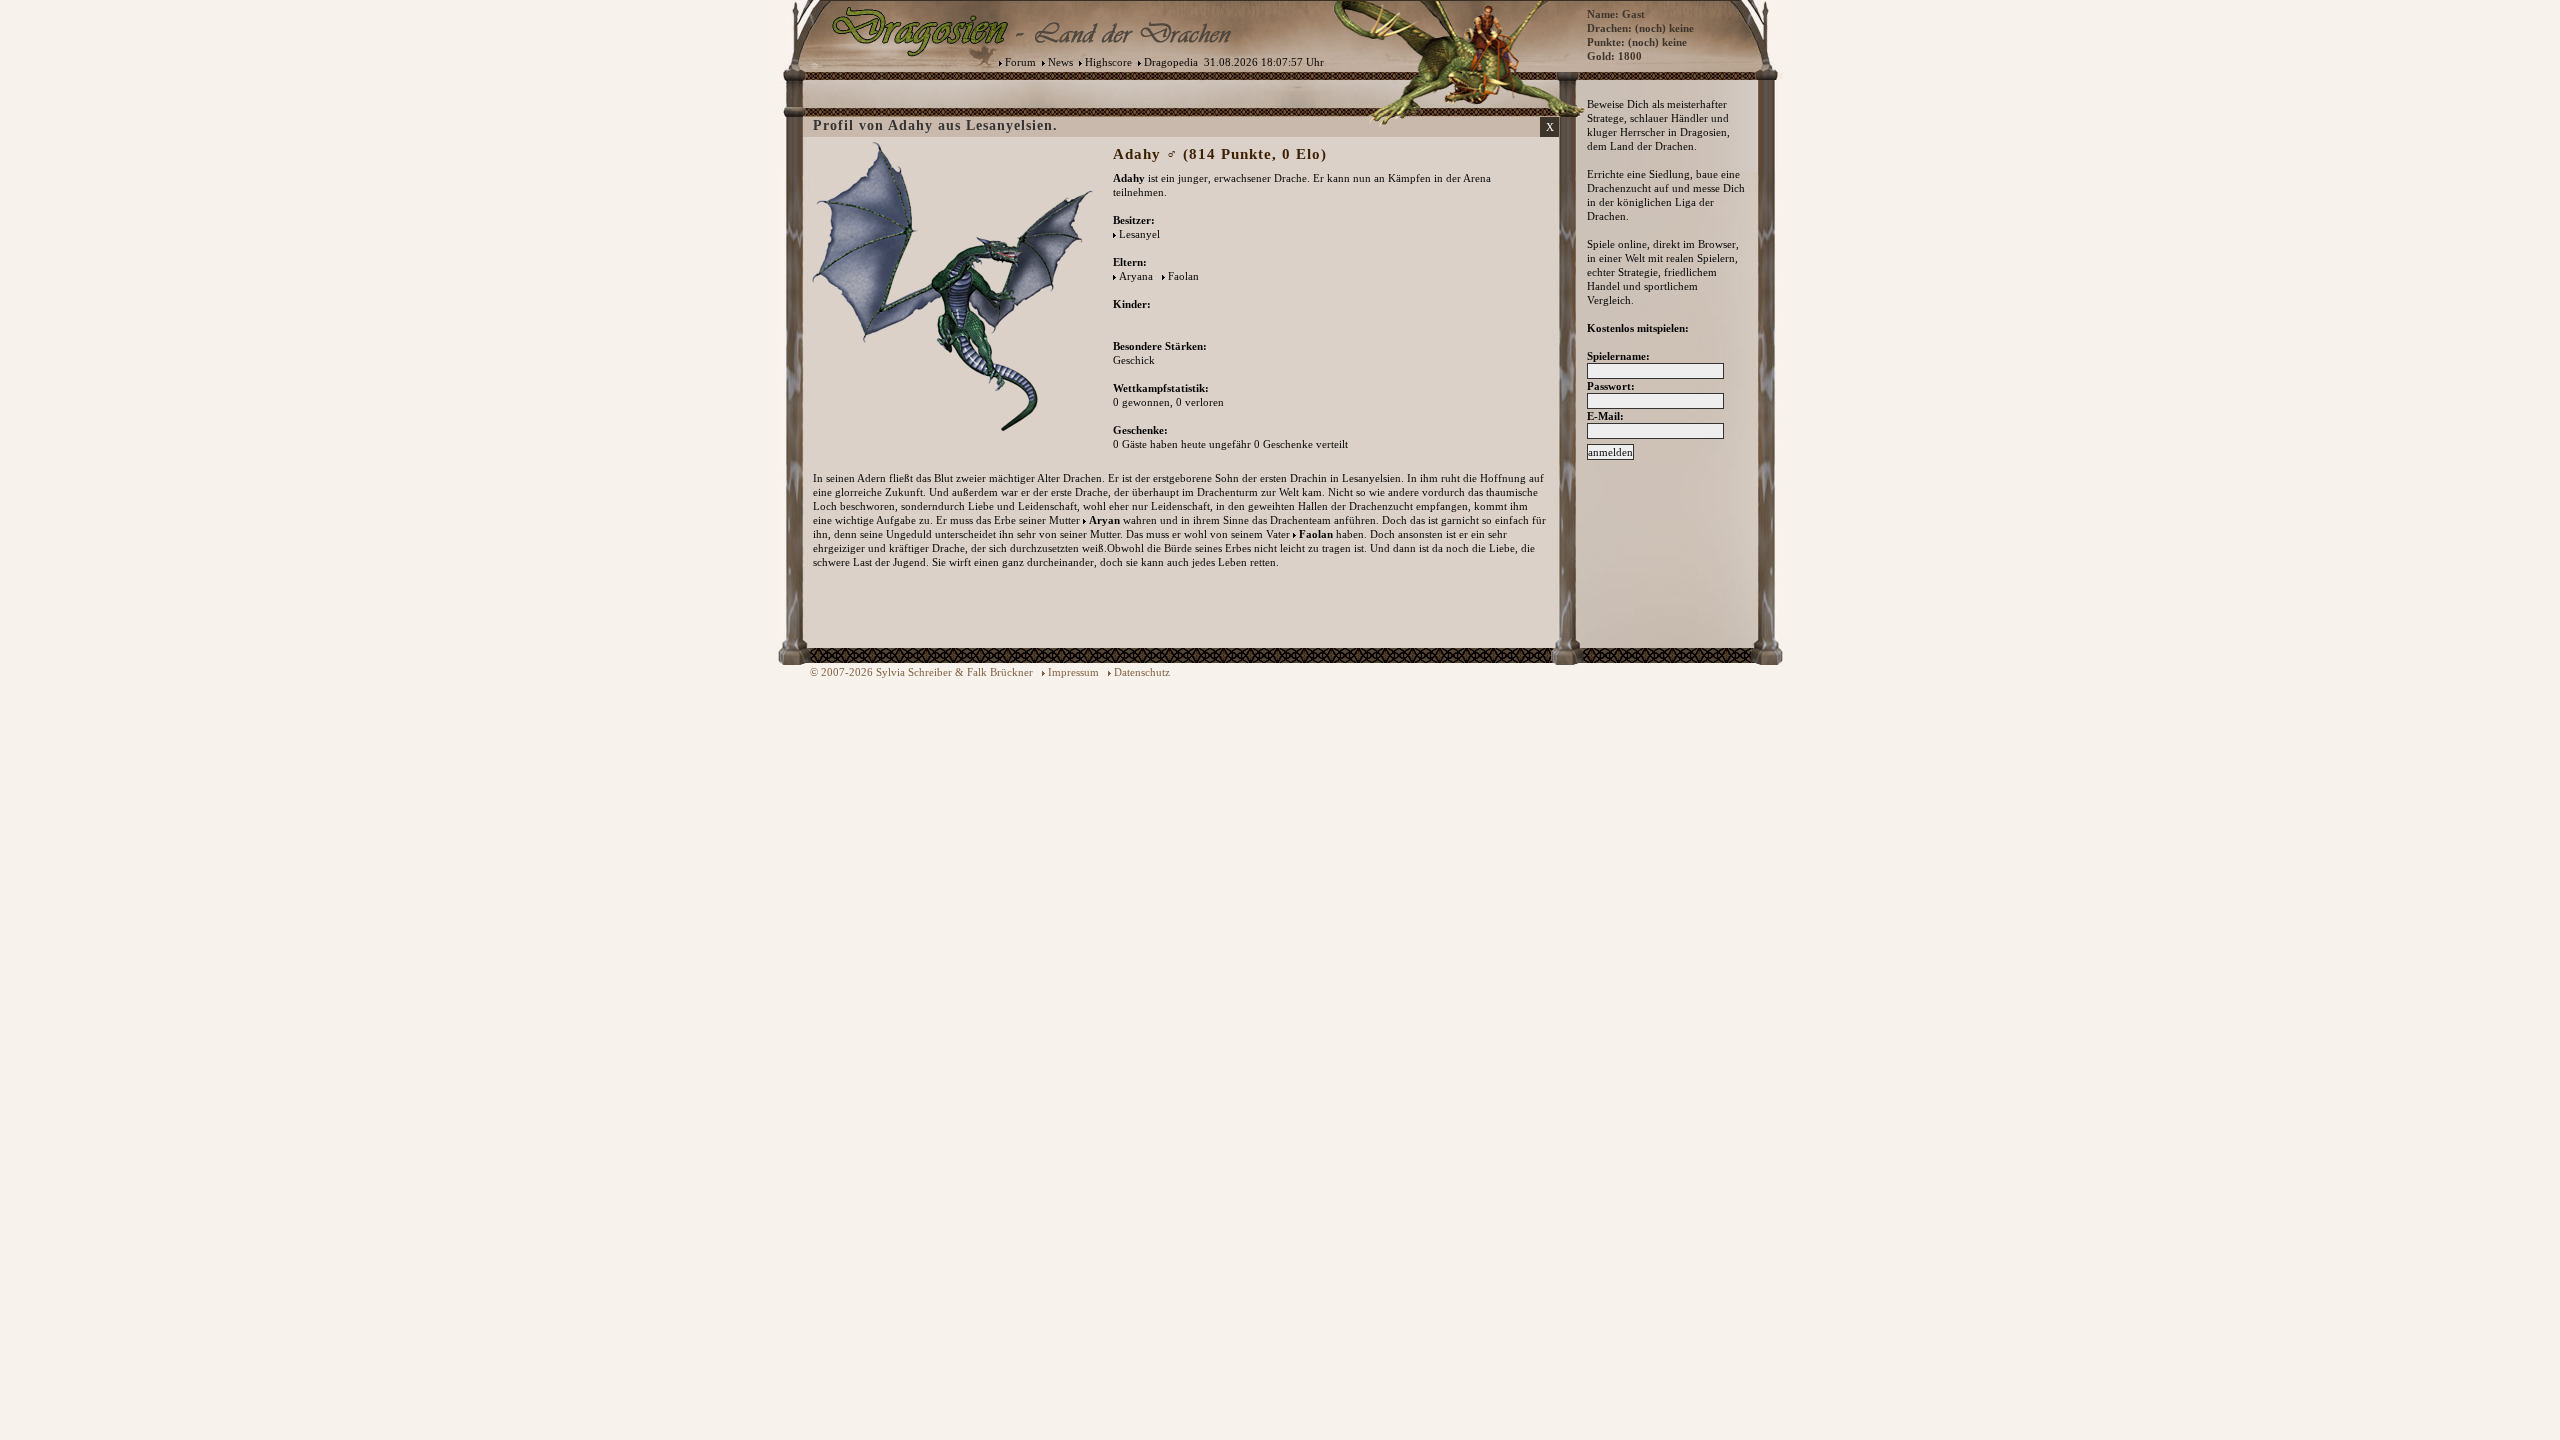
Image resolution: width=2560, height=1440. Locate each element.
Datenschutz (1142, 672)
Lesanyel (1139, 234)
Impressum (1073, 672)
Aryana (1136, 276)
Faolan (1183, 276)
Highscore (1108, 62)
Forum (1020, 62)
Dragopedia (1171, 62)
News (1060, 62)
